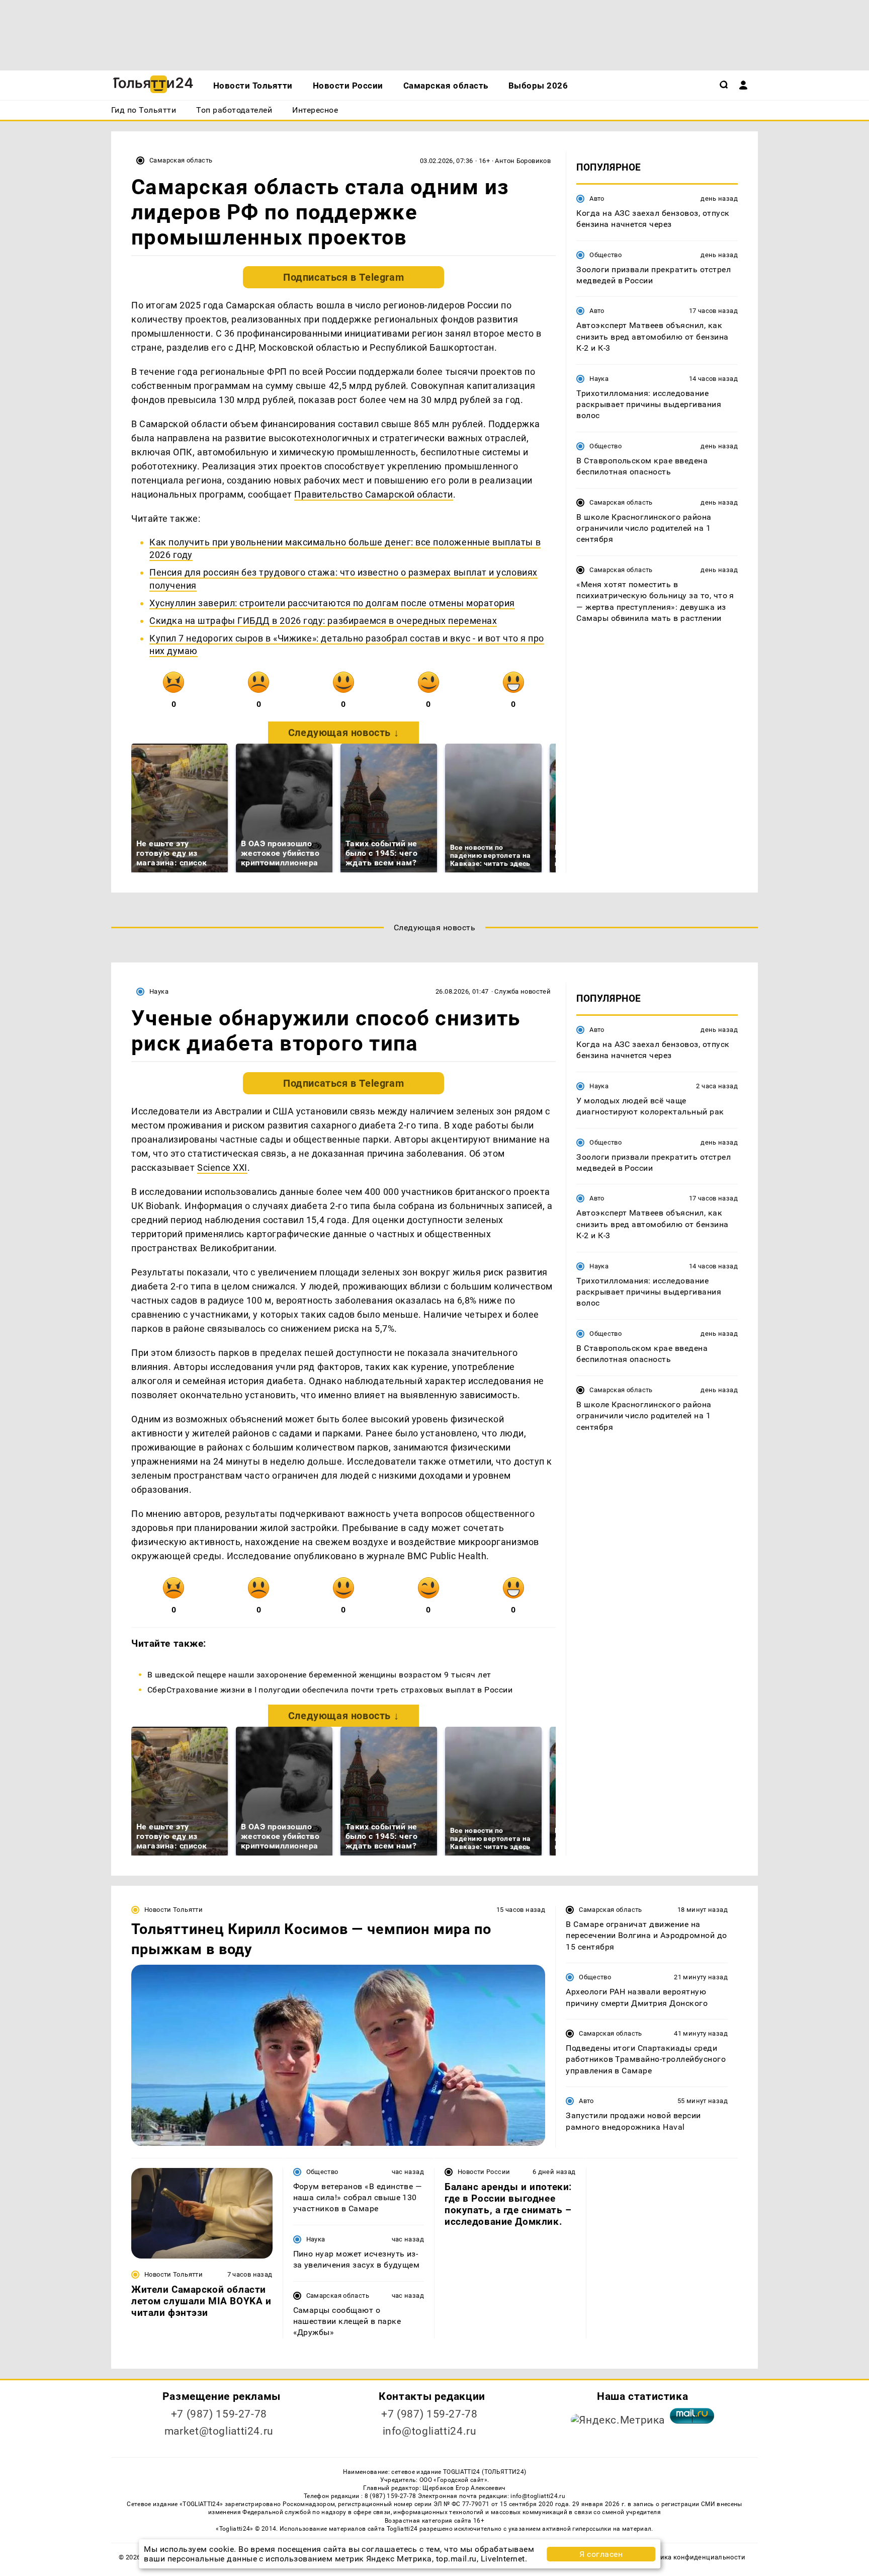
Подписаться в (343, 277)
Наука (599, 379)
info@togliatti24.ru (430, 2431)
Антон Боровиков (523, 161)
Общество (605, 255)
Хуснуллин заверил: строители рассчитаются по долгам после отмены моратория (332, 603)
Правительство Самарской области (374, 494)
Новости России (484, 2172)
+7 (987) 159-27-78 (219, 2414)
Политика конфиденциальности (693, 2557)
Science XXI (222, 1168)
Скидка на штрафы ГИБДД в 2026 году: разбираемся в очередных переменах (323, 621)
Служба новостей (523, 991)
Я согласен (601, 2554)
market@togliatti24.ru (219, 2431)
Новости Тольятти (173, 1910)
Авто (597, 198)
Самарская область (181, 160)
